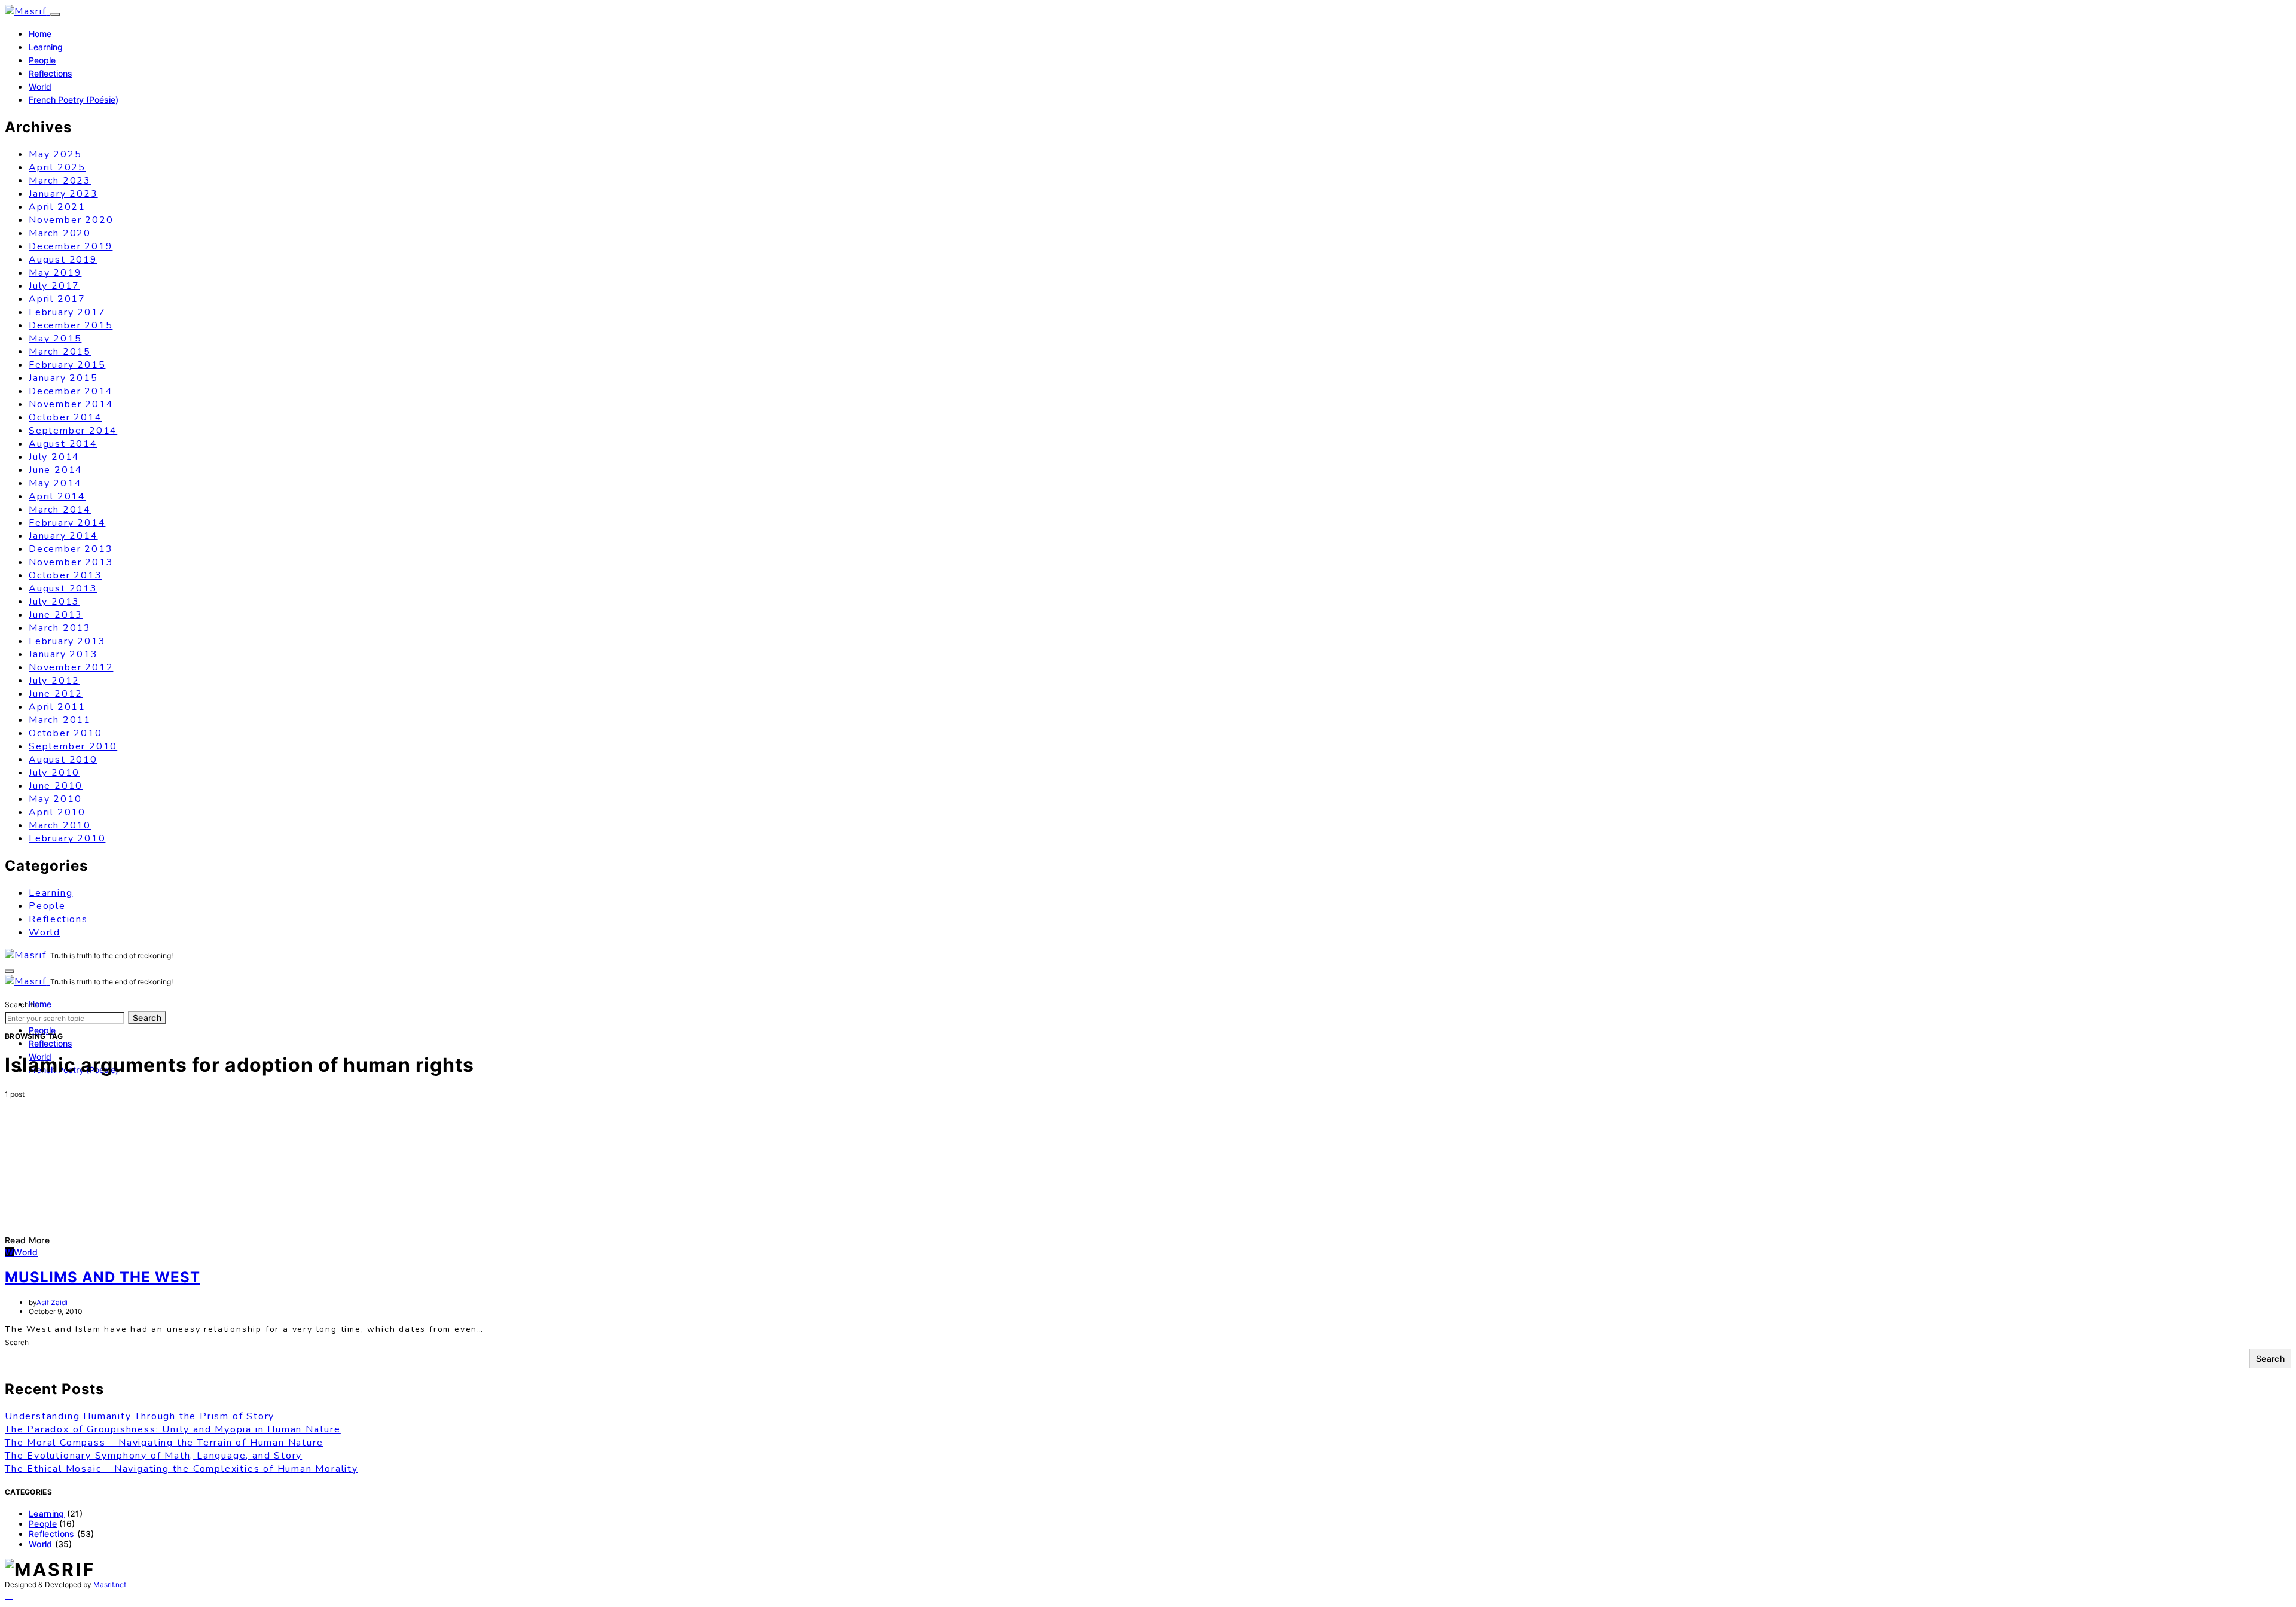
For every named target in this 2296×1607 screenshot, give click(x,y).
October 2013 (65, 575)
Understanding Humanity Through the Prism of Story (140, 1416)
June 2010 (56, 786)
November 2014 (71, 404)
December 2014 (71, 391)
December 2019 (71, 246)
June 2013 (56, 615)
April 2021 (57, 207)
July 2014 (54, 457)
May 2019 (55, 273)
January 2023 (63, 194)
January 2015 (63, 378)
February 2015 (67, 365)
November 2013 (71, 562)
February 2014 (67, 523)
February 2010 (67, 838)
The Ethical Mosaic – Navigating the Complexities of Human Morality (181, 1469)
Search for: (23, 1004)
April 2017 (57, 299)
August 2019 (63, 260)
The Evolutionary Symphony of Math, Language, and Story (153, 1456)
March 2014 (60, 510)
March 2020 (60, 233)
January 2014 (63, 536)
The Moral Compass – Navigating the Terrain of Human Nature (164, 1443)
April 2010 (57, 812)
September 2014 (73, 431)
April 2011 (57, 707)
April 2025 (57, 167)
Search (147, 1018)
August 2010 (63, 760)
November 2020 (71, 220)
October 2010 (65, 733)
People (42, 60)
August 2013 (63, 588)
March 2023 (60, 181)
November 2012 (71, 667)
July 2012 (54, 681)
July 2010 (54, 773)
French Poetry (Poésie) (74, 100)
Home (40, 34)
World (40, 86)
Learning (46, 47)
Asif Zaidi (52, 1302)
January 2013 (63, 654)
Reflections (51, 73)
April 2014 (57, 496)
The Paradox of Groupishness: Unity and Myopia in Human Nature (173, 1429)
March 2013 (60, 628)
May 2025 (55, 154)
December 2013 (71, 549)
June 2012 (56, 694)
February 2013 (67, 641)
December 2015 (71, 325)
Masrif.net (110, 1585)
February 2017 (67, 312)
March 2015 (60, 352)
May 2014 (55, 483)
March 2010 (60, 825)
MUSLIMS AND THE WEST (103, 1277)
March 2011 (60, 720)
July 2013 (54, 602)
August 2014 (63, 444)
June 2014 (56, 470)
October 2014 (65, 417)
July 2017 (54, 286)
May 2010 (55, 799)
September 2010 (73, 746)
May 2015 (55, 339)
